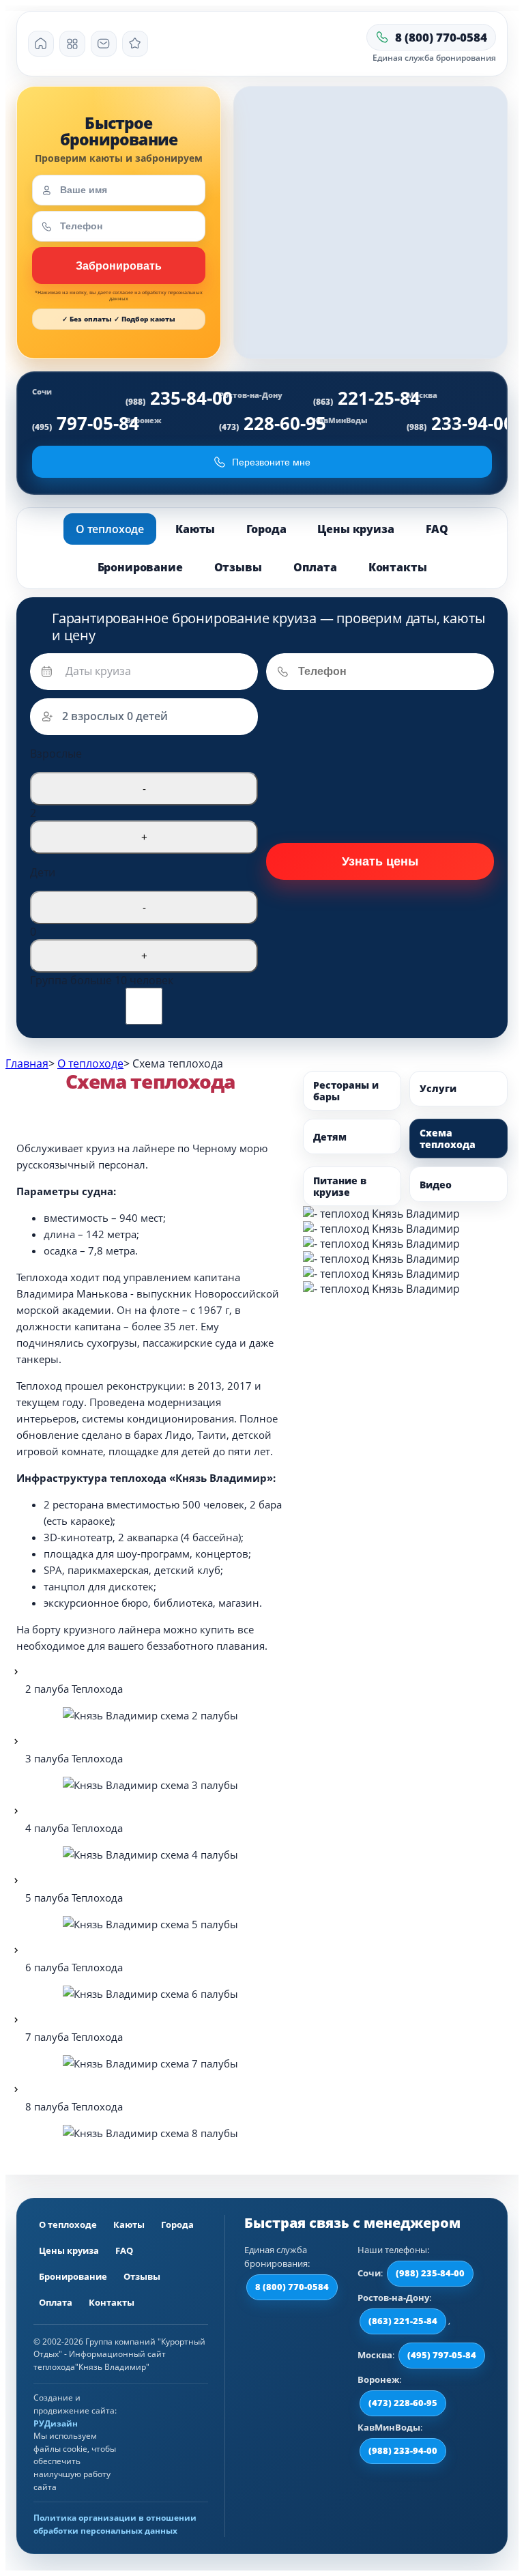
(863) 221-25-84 (403, 2321)
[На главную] (41, 44)
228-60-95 (273, 423)
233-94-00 (460, 423)
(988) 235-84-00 (430, 2273)
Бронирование (140, 567)
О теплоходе (110, 529)
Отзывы (238, 567)
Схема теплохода (448, 1139)
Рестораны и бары (346, 1091)
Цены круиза (355, 529)
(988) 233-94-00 (403, 2450)
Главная (27, 1063)
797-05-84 (86, 423)
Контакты (398, 567)
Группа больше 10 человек (102, 980)
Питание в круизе (340, 1186)
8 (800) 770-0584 (292, 2287)
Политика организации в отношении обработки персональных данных (115, 2524)
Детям (330, 1137)
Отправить (380, 861)
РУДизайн (56, 2423)
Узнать (119, 266)
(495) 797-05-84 (442, 2355)
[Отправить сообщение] (104, 44)
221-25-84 (367, 398)
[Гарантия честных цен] (135, 44)
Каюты (195, 529)
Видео (436, 1185)
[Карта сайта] (72, 44)
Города (266, 529)
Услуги (438, 1088)
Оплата (315, 567)
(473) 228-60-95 (403, 2403)
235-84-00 (179, 398)
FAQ (437, 529)
